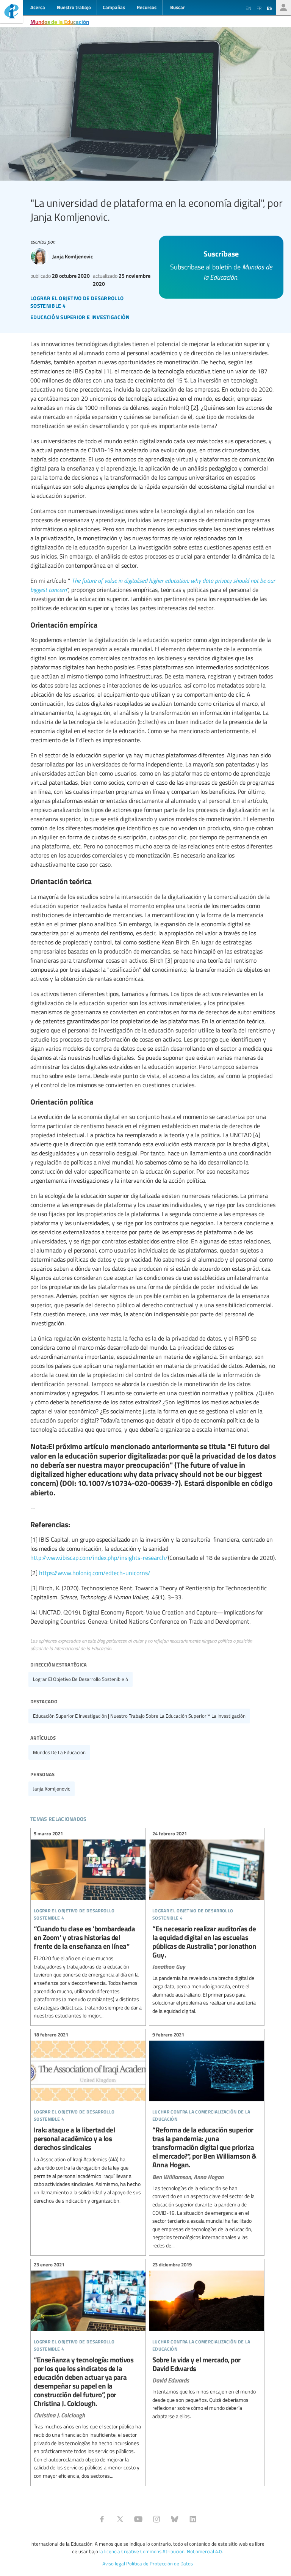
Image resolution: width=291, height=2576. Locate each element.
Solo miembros (283, 8)
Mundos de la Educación (60, 22)
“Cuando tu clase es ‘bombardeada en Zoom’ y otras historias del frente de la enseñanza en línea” (88, 1926)
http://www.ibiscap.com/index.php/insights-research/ (99, 1558)
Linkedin (193, 2519)
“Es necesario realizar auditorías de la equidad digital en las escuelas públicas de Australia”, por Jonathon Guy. (207, 1924)
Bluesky (175, 2519)
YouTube (138, 2519)
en (248, 8)
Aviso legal (114, 2563)
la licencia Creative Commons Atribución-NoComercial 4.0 (160, 2551)
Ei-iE (11, 12)
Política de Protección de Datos (160, 2563)
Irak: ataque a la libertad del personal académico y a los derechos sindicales (88, 2119)
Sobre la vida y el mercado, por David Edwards (207, 2342)
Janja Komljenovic (52, 1789)
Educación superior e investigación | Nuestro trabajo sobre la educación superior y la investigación (139, 1716)
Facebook (102, 2519)
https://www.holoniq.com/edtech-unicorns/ (95, 1573)
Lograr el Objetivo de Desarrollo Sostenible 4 (81, 1679)
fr (259, 8)
